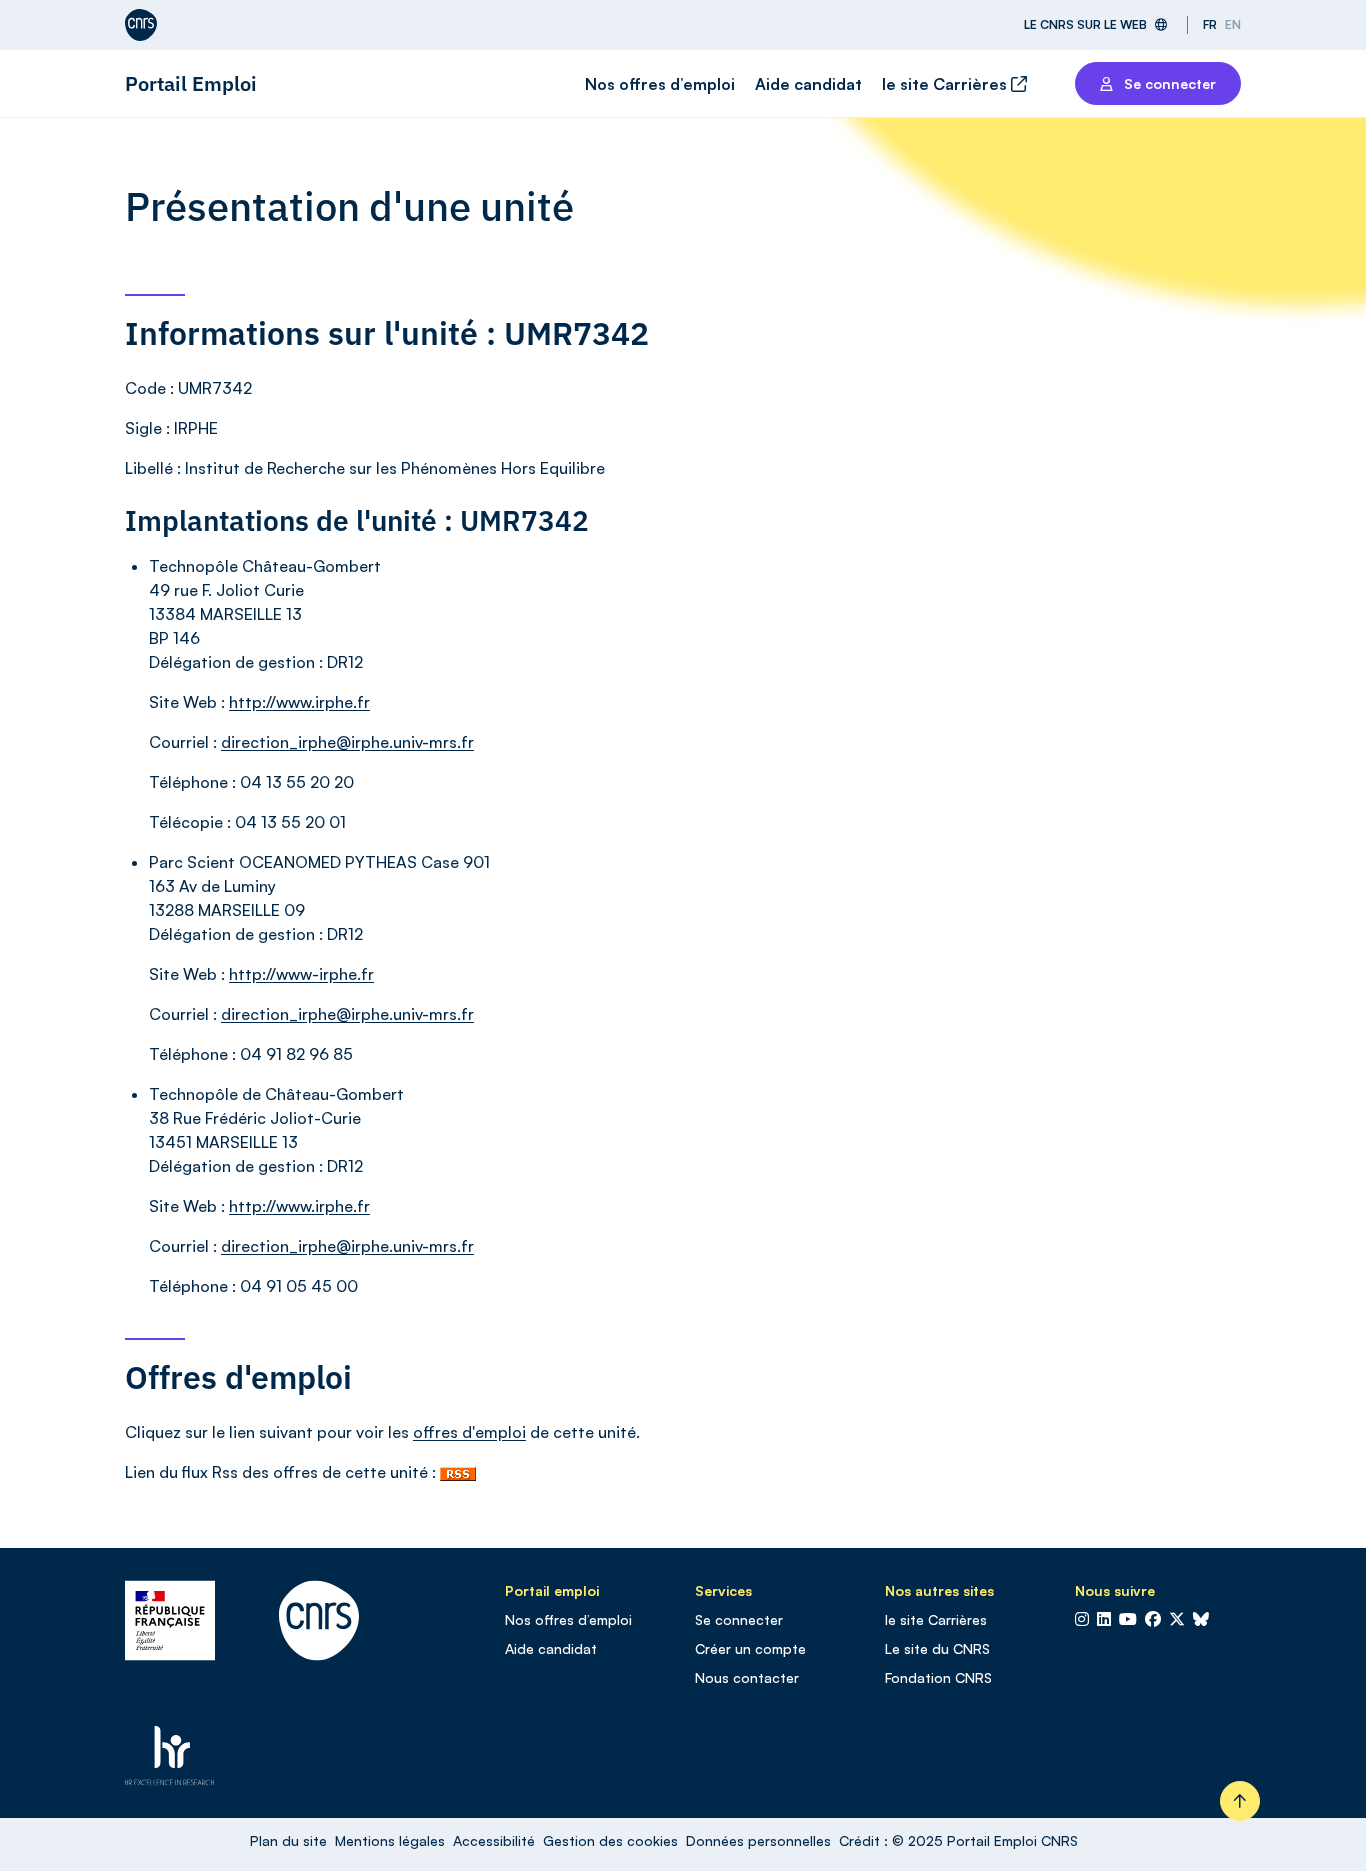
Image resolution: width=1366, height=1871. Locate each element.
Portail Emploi (191, 83)
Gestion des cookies (610, 1840)
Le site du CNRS (937, 1648)
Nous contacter (747, 1677)
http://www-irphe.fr (301, 974)
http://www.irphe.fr (299, 702)
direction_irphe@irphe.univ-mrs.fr (347, 742)
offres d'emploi (469, 1432)
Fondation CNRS (938, 1677)
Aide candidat (808, 84)
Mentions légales (390, 1840)
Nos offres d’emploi (660, 84)
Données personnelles (758, 1840)
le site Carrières (946, 84)
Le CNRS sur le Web (1085, 24)
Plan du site (288, 1840)
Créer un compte (750, 1648)
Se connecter (739, 1619)
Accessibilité (494, 1840)
